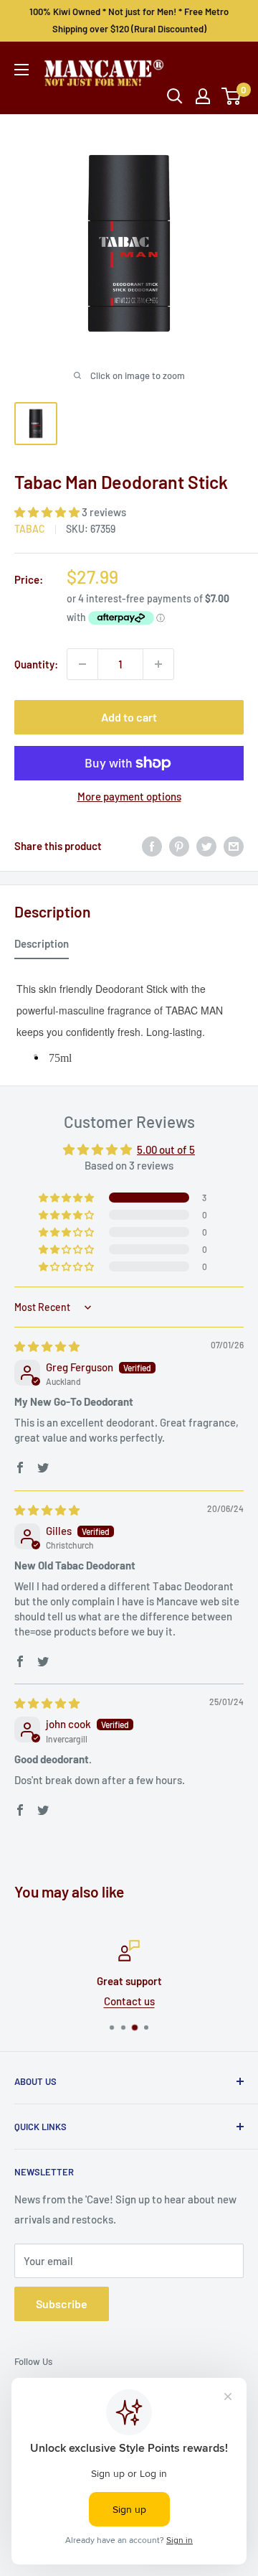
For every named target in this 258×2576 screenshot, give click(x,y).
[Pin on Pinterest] (179, 846)
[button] (48, 512)
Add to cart (129, 717)
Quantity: (36, 664)
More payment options (129, 796)
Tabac (30, 529)
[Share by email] (234, 846)
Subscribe (62, 2304)
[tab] (42, 946)
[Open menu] (21, 70)
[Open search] (175, 96)
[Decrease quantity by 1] (82, 664)
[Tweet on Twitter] (206, 846)
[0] (232, 96)
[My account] (203, 96)
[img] (47, 1346)
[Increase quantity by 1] (158, 664)
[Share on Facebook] (152, 846)
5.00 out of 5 (166, 1149)
